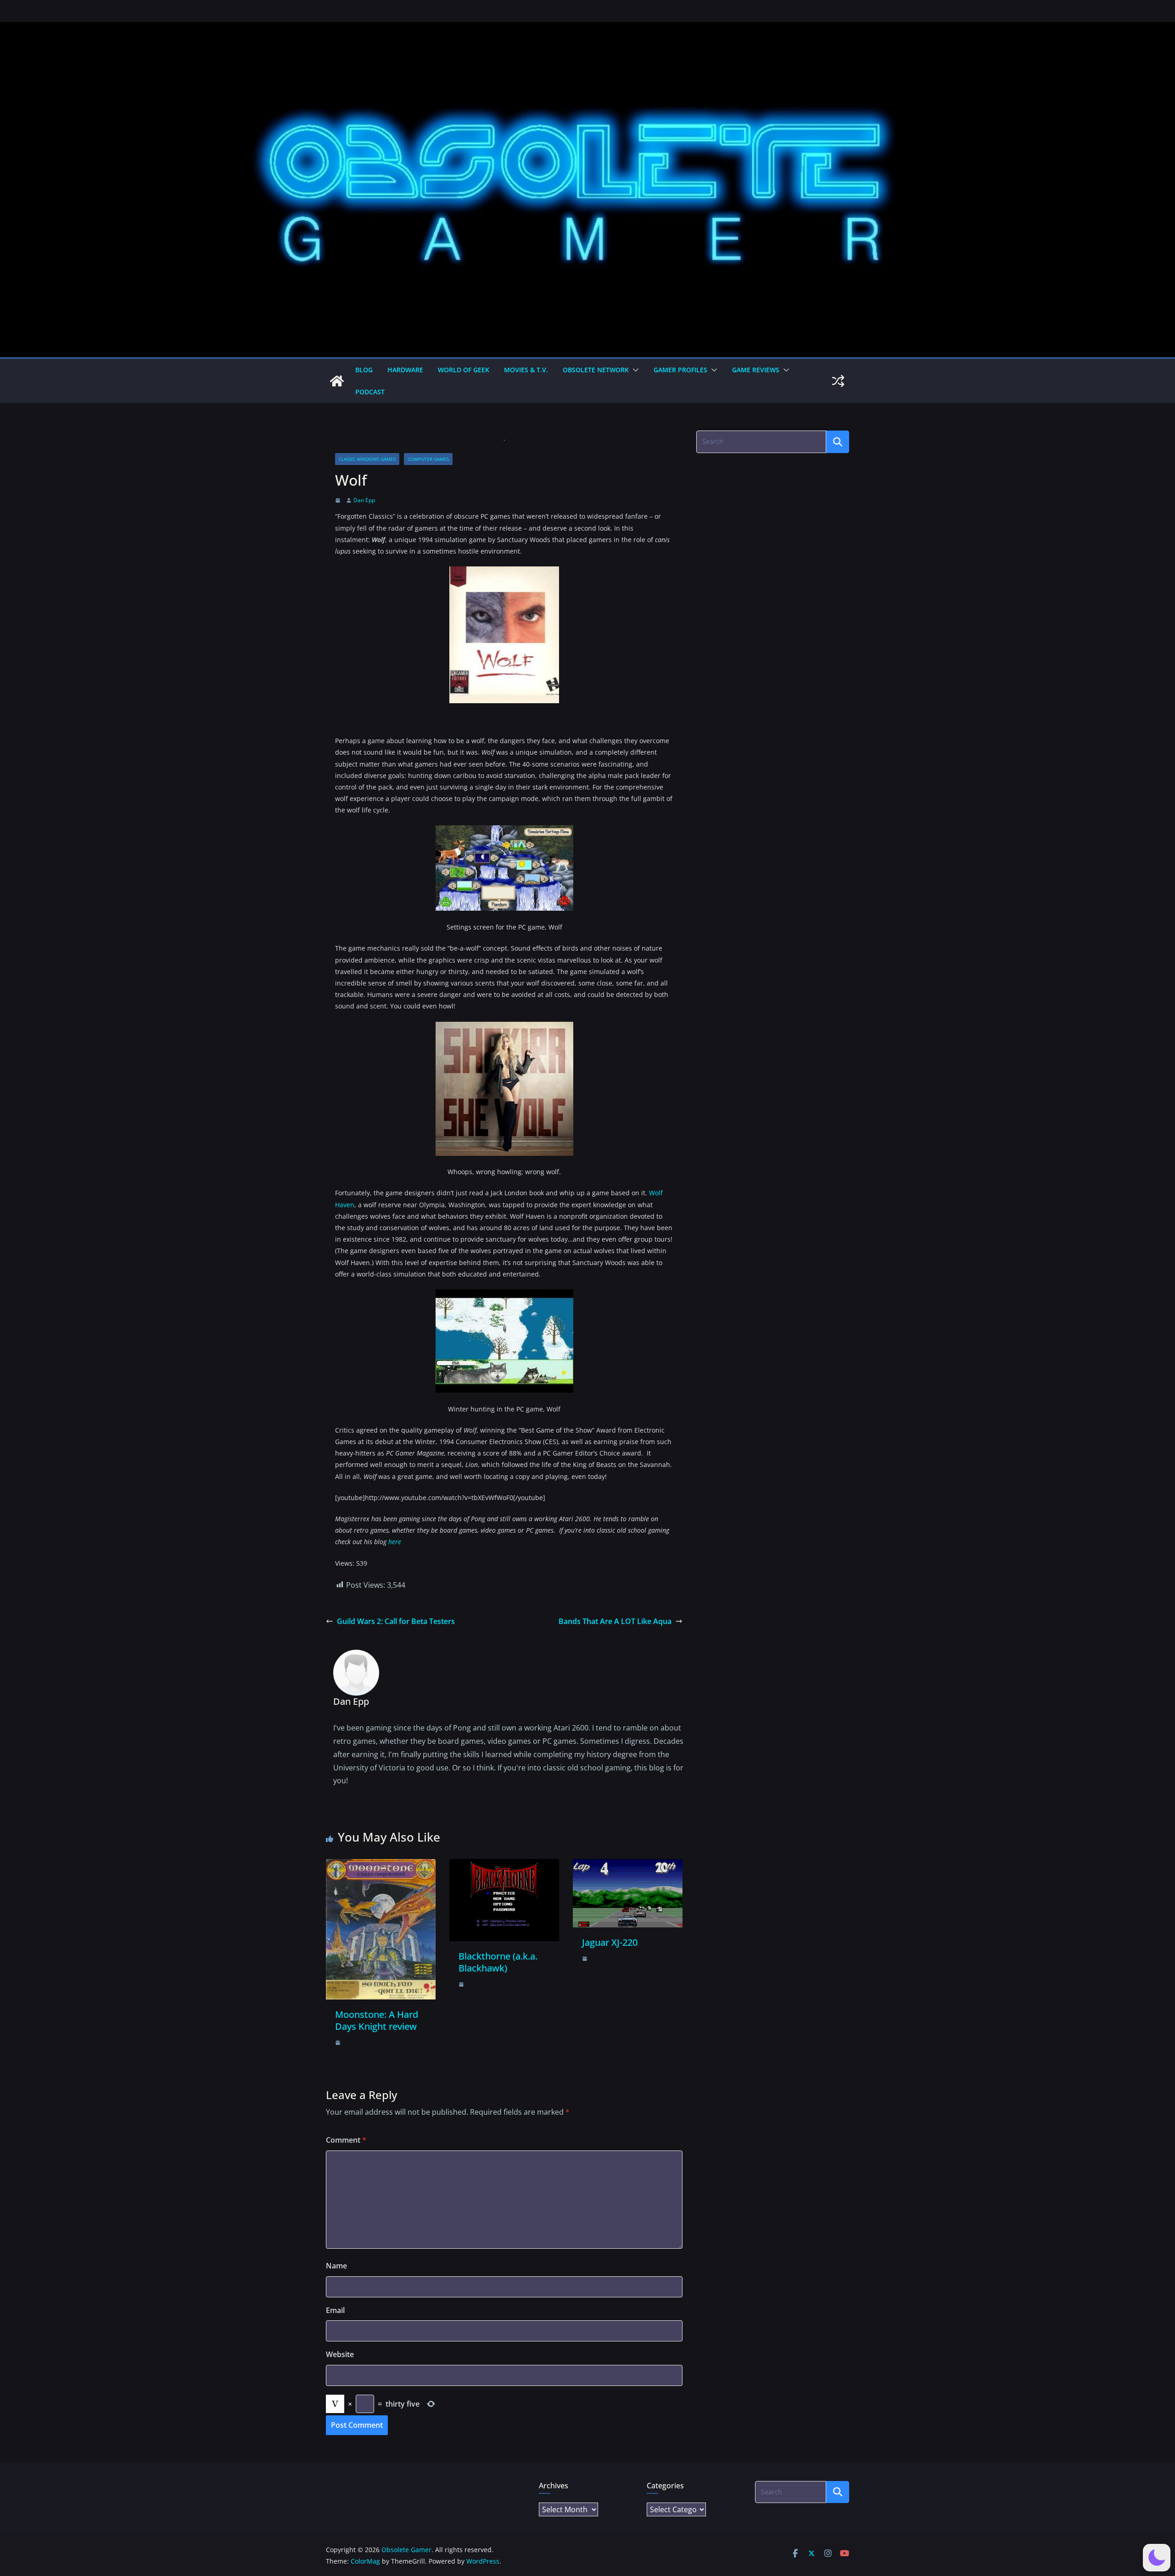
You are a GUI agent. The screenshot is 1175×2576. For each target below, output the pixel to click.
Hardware (405, 370)
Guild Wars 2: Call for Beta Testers (396, 1621)
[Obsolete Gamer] (337, 381)
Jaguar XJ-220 (610, 1942)
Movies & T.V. (526, 370)
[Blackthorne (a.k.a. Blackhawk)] (504, 1865)
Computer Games (428, 459)
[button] (634, 370)
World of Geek (464, 370)
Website (340, 2354)
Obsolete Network (596, 370)
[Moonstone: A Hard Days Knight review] (381, 1865)
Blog (364, 370)
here (395, 1542)
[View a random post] (838, 381)
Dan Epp (364, 500)
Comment (346, 2140)
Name (336, 2266)
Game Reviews (756, 370)
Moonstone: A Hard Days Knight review (377, 2020)
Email (335, 2310)
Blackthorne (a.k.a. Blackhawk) (498, 1962)
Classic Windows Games (367, 459)
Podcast (370, 392)
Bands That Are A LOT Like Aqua (615, 1621)
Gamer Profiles (680, 370)
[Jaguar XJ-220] (628, 1865)
